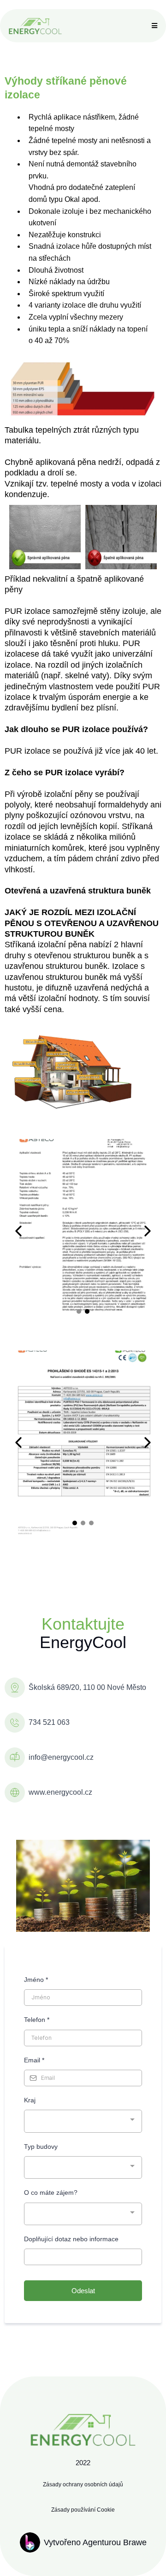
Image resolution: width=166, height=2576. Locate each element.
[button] (153, 26)
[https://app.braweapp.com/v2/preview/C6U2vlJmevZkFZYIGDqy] (35, 26)
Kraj (30, 2100)
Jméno (36, 1980)
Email (34, 2060)
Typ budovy (41, 2147)
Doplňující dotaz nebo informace (71, 2239)
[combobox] (83, 2121)
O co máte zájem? (51, 2192)
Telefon (37, 2020)
